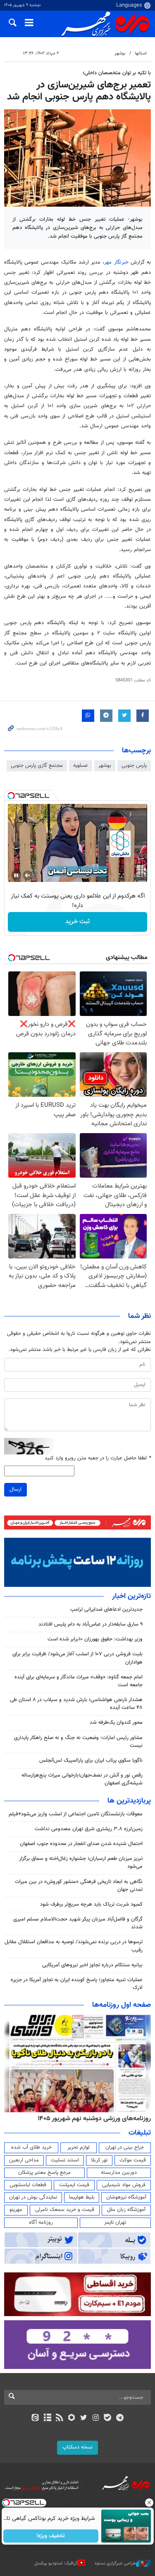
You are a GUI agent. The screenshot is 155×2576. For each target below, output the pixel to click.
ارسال (15, 1490)
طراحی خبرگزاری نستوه (115, 2563)
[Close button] (149, 2503)
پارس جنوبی (134, 766)
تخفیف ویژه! (51, 2536)
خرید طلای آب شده (31, 2147)
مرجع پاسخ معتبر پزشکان (44, 2173)
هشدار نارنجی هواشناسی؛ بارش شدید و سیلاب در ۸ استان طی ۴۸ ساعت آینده (76, 1704)
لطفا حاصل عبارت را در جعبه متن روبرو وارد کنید (98, 1458)
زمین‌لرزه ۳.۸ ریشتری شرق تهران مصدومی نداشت (89, 1829)
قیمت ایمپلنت (74, 2185)
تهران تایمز (115, 2222)
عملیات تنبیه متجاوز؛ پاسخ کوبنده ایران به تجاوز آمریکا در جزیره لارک (77, 1984)
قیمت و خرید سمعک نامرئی (65, 2210)
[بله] (108, 2418)
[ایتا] (35, 2418)
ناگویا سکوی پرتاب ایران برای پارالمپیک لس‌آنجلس (91, 1761)
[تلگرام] (120, 2418)
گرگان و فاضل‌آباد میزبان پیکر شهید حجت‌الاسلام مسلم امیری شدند (78, 1923)
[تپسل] (11, 796)
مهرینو (16, 2210)
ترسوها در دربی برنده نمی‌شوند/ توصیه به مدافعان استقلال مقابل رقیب (74, 1946)
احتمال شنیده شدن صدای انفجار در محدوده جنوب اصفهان (81, 1844)
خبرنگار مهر (116, 262)
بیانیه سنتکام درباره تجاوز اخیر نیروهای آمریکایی (92, 1965)
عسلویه (81, 766)
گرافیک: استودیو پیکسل (56, 2563)
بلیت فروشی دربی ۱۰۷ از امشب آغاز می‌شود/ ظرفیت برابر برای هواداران (77, 1658)
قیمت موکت (133, 2160)
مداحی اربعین (24, 2160)
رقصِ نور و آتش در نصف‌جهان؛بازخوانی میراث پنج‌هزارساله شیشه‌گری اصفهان (82, 1779)
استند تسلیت (65, 2160)
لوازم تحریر (79, 2147)
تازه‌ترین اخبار (131, 1596)
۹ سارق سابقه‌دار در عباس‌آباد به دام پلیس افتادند (91, 1624)
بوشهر (120, 53)
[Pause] (16, 875)
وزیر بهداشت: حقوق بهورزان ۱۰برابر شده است (95, 1639)
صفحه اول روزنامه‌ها (122, 2005)
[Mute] (28, 875)
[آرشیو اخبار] (47, 2418)
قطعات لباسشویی (28, 2185)
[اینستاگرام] (96, 2418)
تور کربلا (99, 2160)
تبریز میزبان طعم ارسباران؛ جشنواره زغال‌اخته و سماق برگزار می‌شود (81, 1863)
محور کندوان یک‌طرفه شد (116, 1723)
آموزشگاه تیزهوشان (126, 2197)
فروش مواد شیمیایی (124, 2185)
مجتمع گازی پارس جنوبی (37, 766)
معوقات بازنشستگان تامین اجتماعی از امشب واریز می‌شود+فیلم (76, 1814)
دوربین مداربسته (119, 2173)
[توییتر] (84, 2418)
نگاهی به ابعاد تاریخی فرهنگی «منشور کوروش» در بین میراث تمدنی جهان (79, 1886)
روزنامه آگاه (41, 2222)
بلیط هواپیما (82, 2197)
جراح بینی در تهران (125, 2147)
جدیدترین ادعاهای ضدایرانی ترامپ (106, 1610)
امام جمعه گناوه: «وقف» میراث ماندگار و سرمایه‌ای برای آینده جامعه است (79, 1681)
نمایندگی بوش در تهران (33, 2197)
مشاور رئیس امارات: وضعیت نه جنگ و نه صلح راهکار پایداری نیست (78, 1742)
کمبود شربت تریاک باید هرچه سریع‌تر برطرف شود (91, 1904)
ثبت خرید (77, 922)
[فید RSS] (59, 2418)
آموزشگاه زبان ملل (126, 2210)
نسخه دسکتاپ (77, 2447)
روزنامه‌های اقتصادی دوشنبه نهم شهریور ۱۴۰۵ (92, 2119)
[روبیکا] (71, 2418)
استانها (141, 53)
